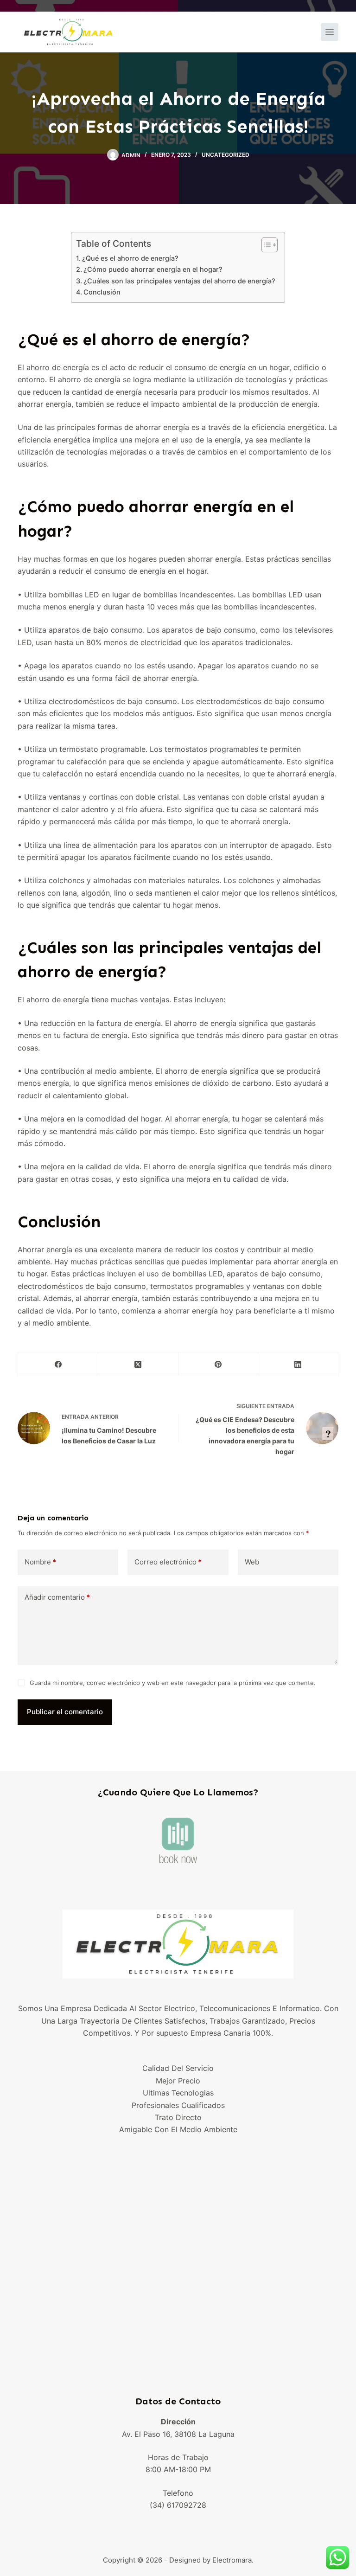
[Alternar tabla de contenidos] (265, 245)
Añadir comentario (57, 1597)
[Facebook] (58, 1364)
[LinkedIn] (298, 1364)
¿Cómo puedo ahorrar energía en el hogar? (153, 269)
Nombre (40, 1562)
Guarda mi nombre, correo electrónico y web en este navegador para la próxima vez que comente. (173, 1683)
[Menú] (330, 32)
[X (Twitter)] (138, 1364)
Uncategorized (226, 155)
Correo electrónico (168, 1562)
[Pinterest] (219, 1364)
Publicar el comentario (65, 1712)
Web (252, 1562)
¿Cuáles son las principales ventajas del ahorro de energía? (179, 281)
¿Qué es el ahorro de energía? (130, 258)
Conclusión (102, 292)
